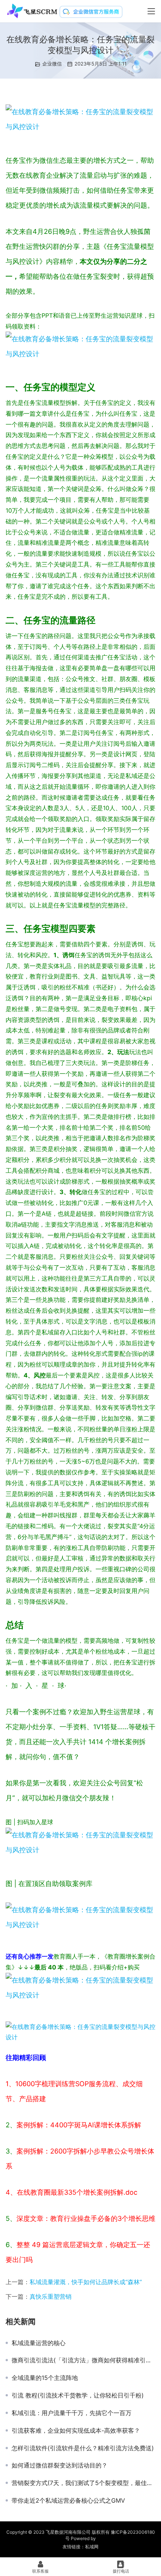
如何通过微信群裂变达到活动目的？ (60, 2465)
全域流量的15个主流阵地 (45, 2378)
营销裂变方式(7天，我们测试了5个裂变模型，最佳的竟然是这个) (83, 2483)
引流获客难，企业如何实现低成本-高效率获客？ (76, 2430)
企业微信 (52, 64)
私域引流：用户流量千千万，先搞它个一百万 (72, 2413)
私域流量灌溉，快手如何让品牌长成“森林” (86, 2282)
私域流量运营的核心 (39, 2343)
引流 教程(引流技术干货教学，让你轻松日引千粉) (78, 2395)
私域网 (92, 2547)
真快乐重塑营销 (51, 2296)
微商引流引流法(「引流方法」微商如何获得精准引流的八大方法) (83, 2360)
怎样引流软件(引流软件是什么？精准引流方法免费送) (83, 2448)
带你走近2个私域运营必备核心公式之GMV (68, 2500)
